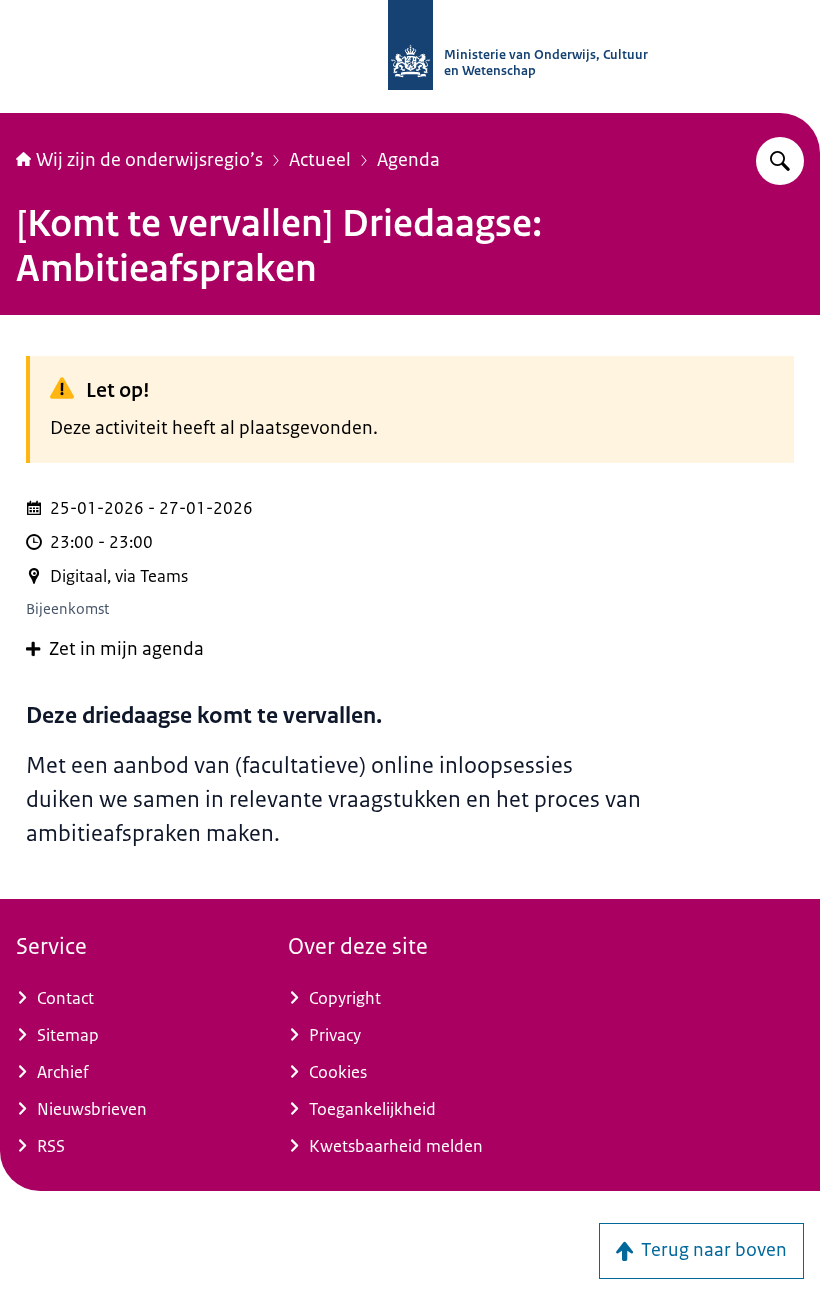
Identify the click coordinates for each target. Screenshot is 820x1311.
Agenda (408, 160)
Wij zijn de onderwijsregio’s (149, 160)
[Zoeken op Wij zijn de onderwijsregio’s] (780, 161)
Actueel (320, 160)
